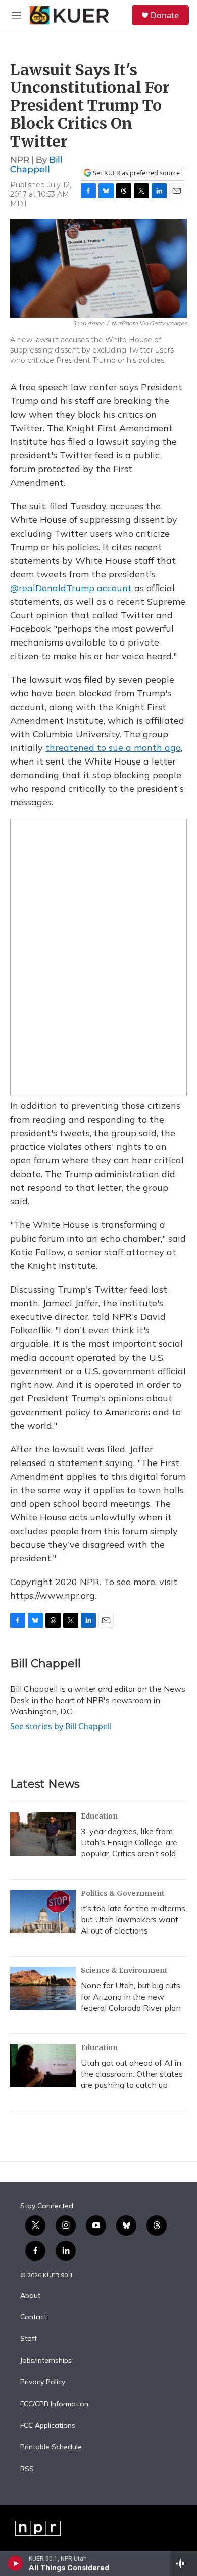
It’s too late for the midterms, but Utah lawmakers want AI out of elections (134, 1919)
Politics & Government (123, 1893)
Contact (33, 2317)
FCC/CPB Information (54, 2404)
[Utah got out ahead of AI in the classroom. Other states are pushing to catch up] (43, 2066)
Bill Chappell (36, 165)
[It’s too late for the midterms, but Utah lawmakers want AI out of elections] (43, 1911)
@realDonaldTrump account (71, 588)
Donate (165, 15)
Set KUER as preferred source (136, 173)
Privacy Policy (43, 2382)
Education (99, 1816)
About (30, 2296)
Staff (29, 2339)
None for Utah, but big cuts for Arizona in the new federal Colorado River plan (131, 1997)
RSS (27, 2469)
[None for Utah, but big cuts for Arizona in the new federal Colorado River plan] (43, 1988)
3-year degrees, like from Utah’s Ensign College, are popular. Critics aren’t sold (129, 1842)
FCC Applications (48, 2426)
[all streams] (184, 2563)
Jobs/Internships (46, 2361)
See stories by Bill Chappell (61, 1726)
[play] (15, 2563)
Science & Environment (124, 1970)
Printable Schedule (51, 2447)
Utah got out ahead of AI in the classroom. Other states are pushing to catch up (132, 2074)
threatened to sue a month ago (113, 748)
